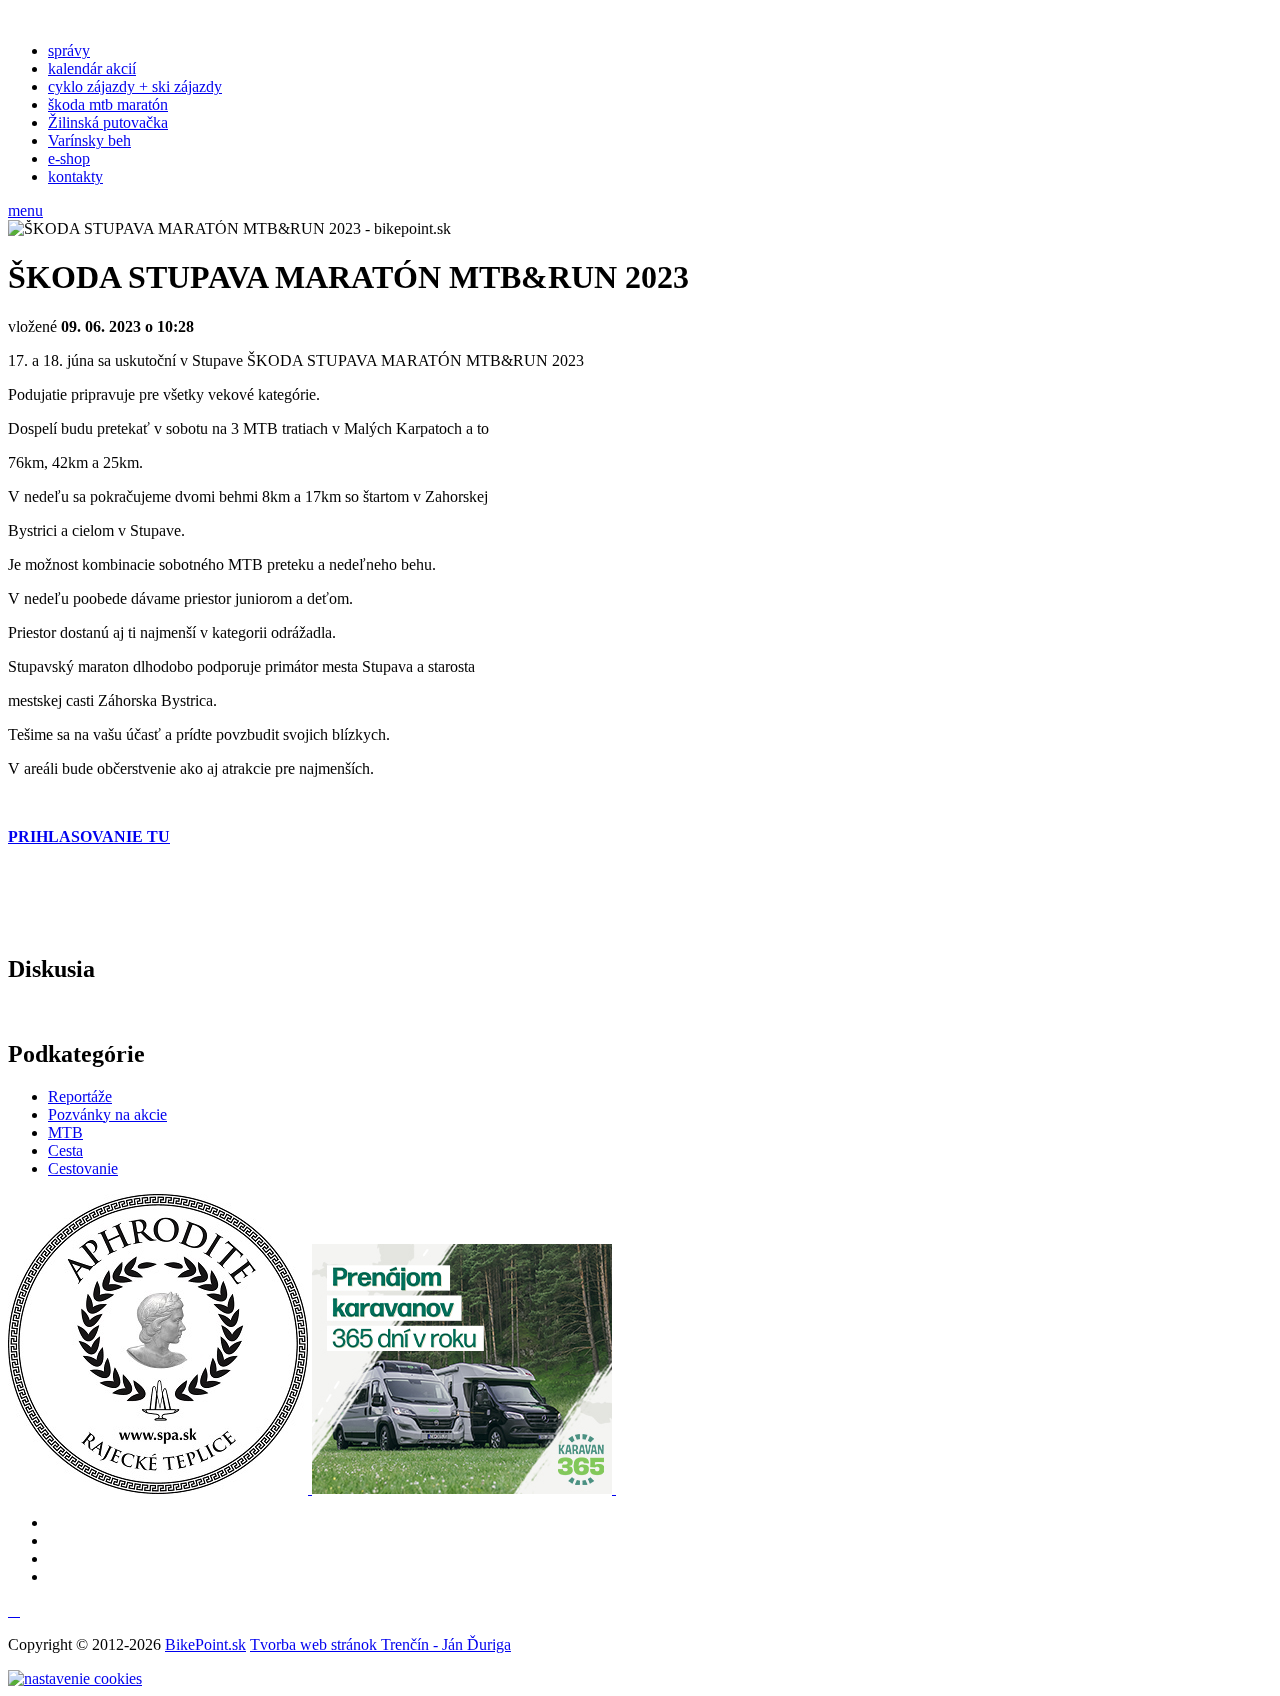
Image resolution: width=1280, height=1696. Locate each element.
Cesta (65, 1150)
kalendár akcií (92, 68)
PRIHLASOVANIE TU (89, 836)
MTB (65, 1132)
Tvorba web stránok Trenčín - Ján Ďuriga (380, 1644)
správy (69, 50)
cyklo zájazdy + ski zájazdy (135, 86)
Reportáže (80, 1096)
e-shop (69, 158)
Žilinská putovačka (108, 122)
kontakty (75, 176)
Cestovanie (83, 1168)
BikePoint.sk (205, 1644)
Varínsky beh (89, 140)
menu (25, 210)
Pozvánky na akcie (107, 1114)
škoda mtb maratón (108, 104)
